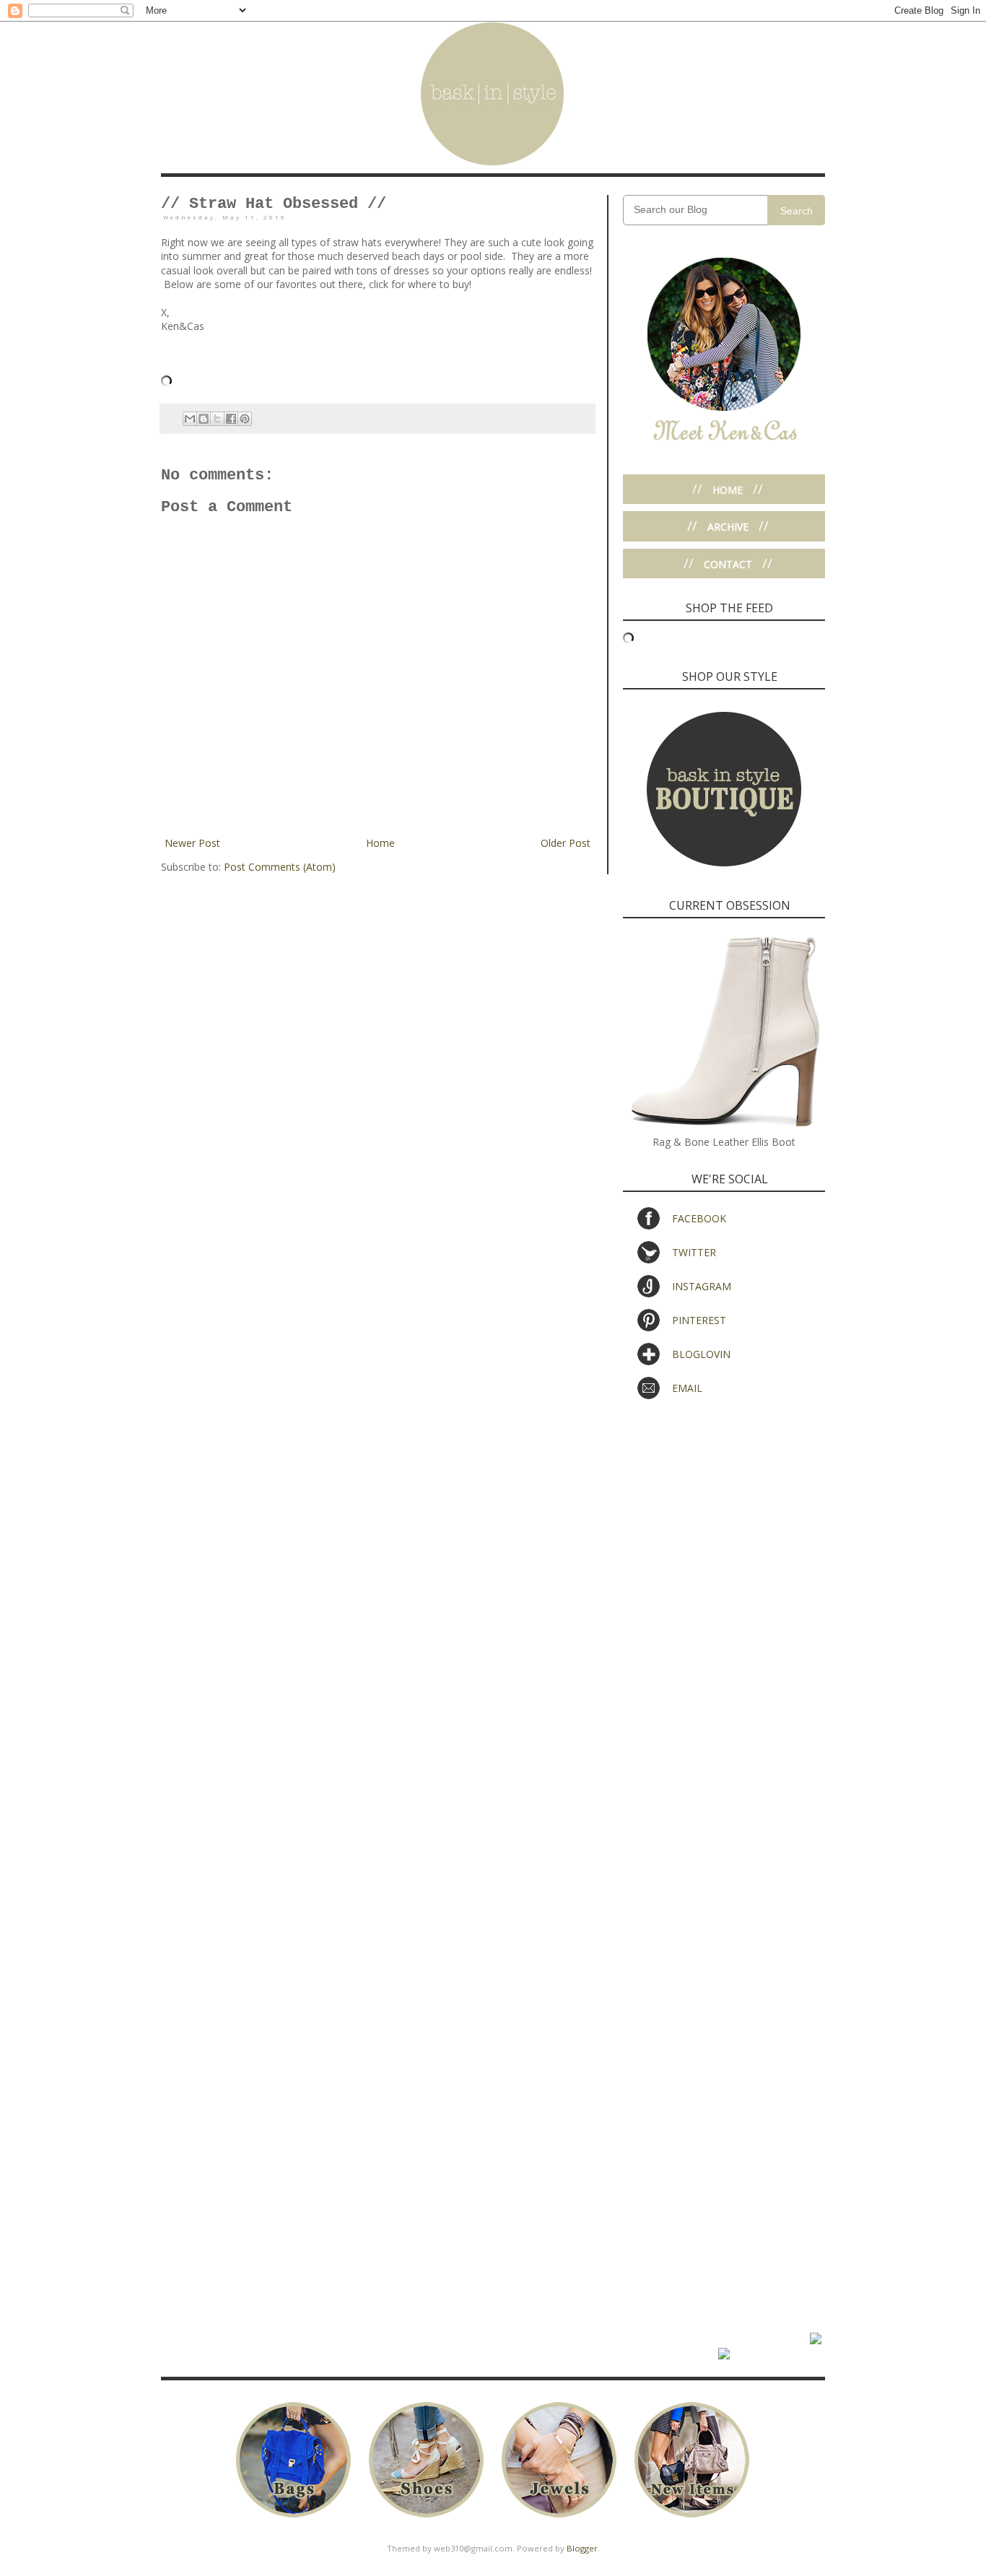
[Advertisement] (724, 1519)
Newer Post (192, 843)
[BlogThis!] (204, 419)
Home (380, 843)
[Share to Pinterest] (245, 419)
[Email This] (190, 419)
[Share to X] (217, 419)
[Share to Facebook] (231, 419)
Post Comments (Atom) (280, 867)
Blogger (582, 2548)
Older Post (566, 843)
